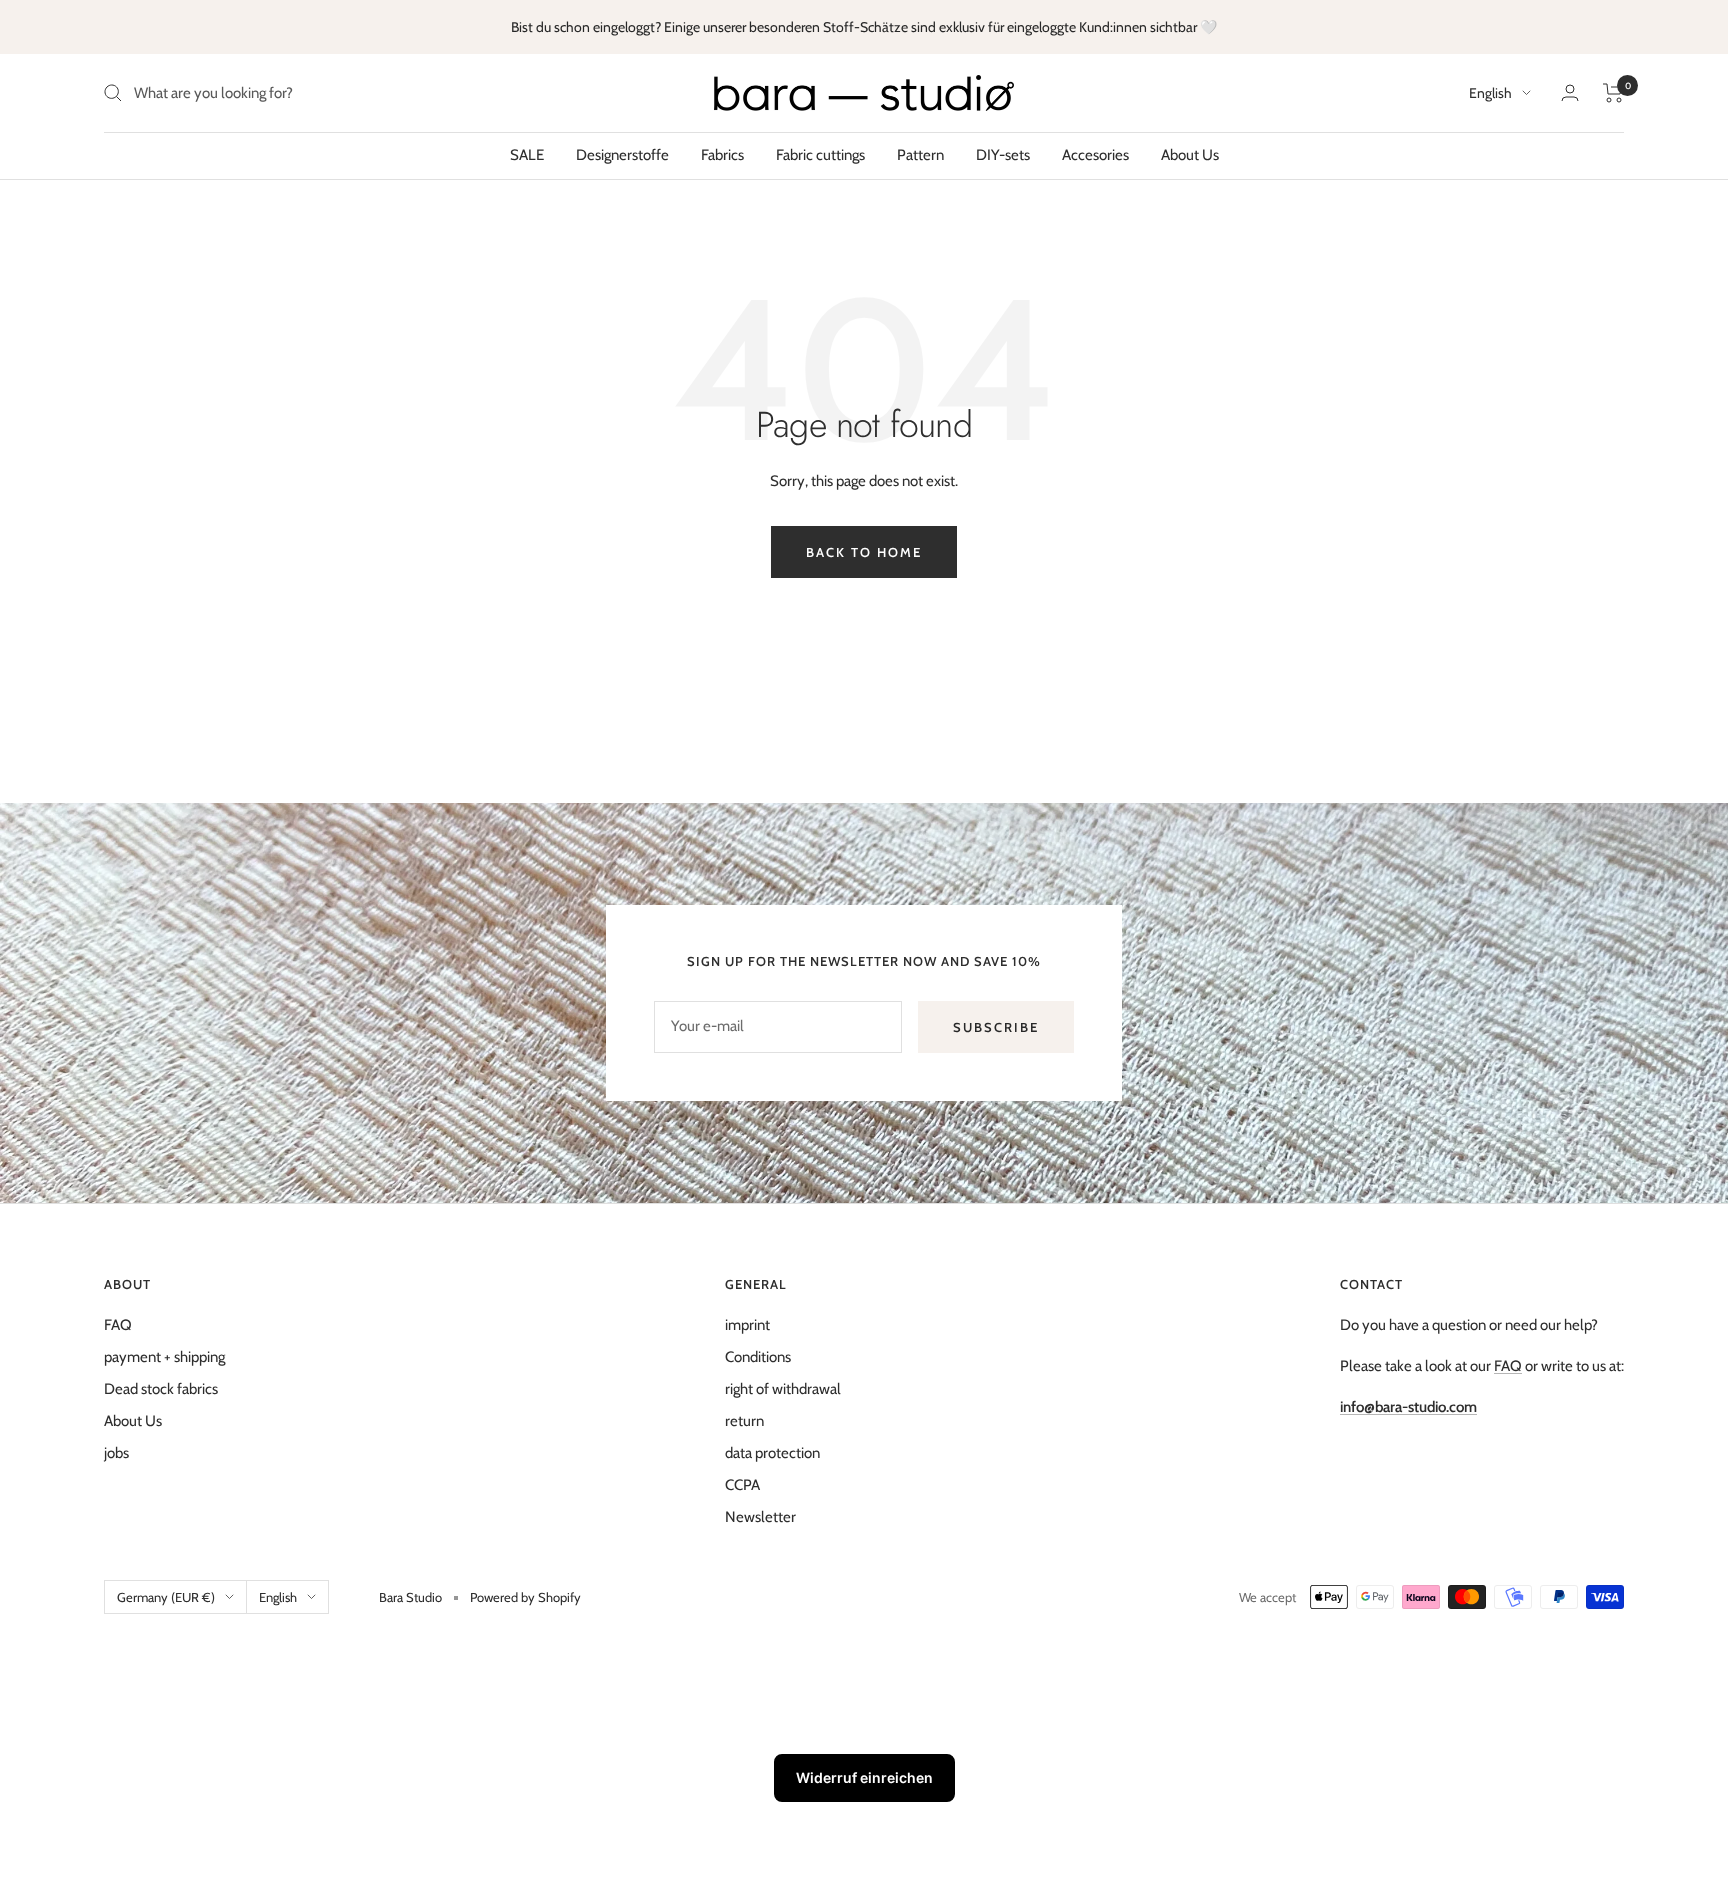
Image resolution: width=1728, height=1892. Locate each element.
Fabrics (722, 155)
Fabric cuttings (820, 155)
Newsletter (760, 1517)
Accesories (1095, 155)
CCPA (742, 1485)
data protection (772, 1453)
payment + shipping (164, 1357)
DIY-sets (1003, 155)
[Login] (1570, 92)
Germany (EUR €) (166, 1597)
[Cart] (1613, 93)
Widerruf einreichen (864, 1777)
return (744, 1421)
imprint (747, 1325)
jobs (116, 1453)
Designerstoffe (622, 155)
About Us (1190, 155)
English (1490, 93)
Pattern (920, 155)
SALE (527, 155)
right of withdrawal (783, 1389)
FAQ (118, 1325)
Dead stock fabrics (161, 1389)
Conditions (758, 1357)
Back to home (864, 552)
